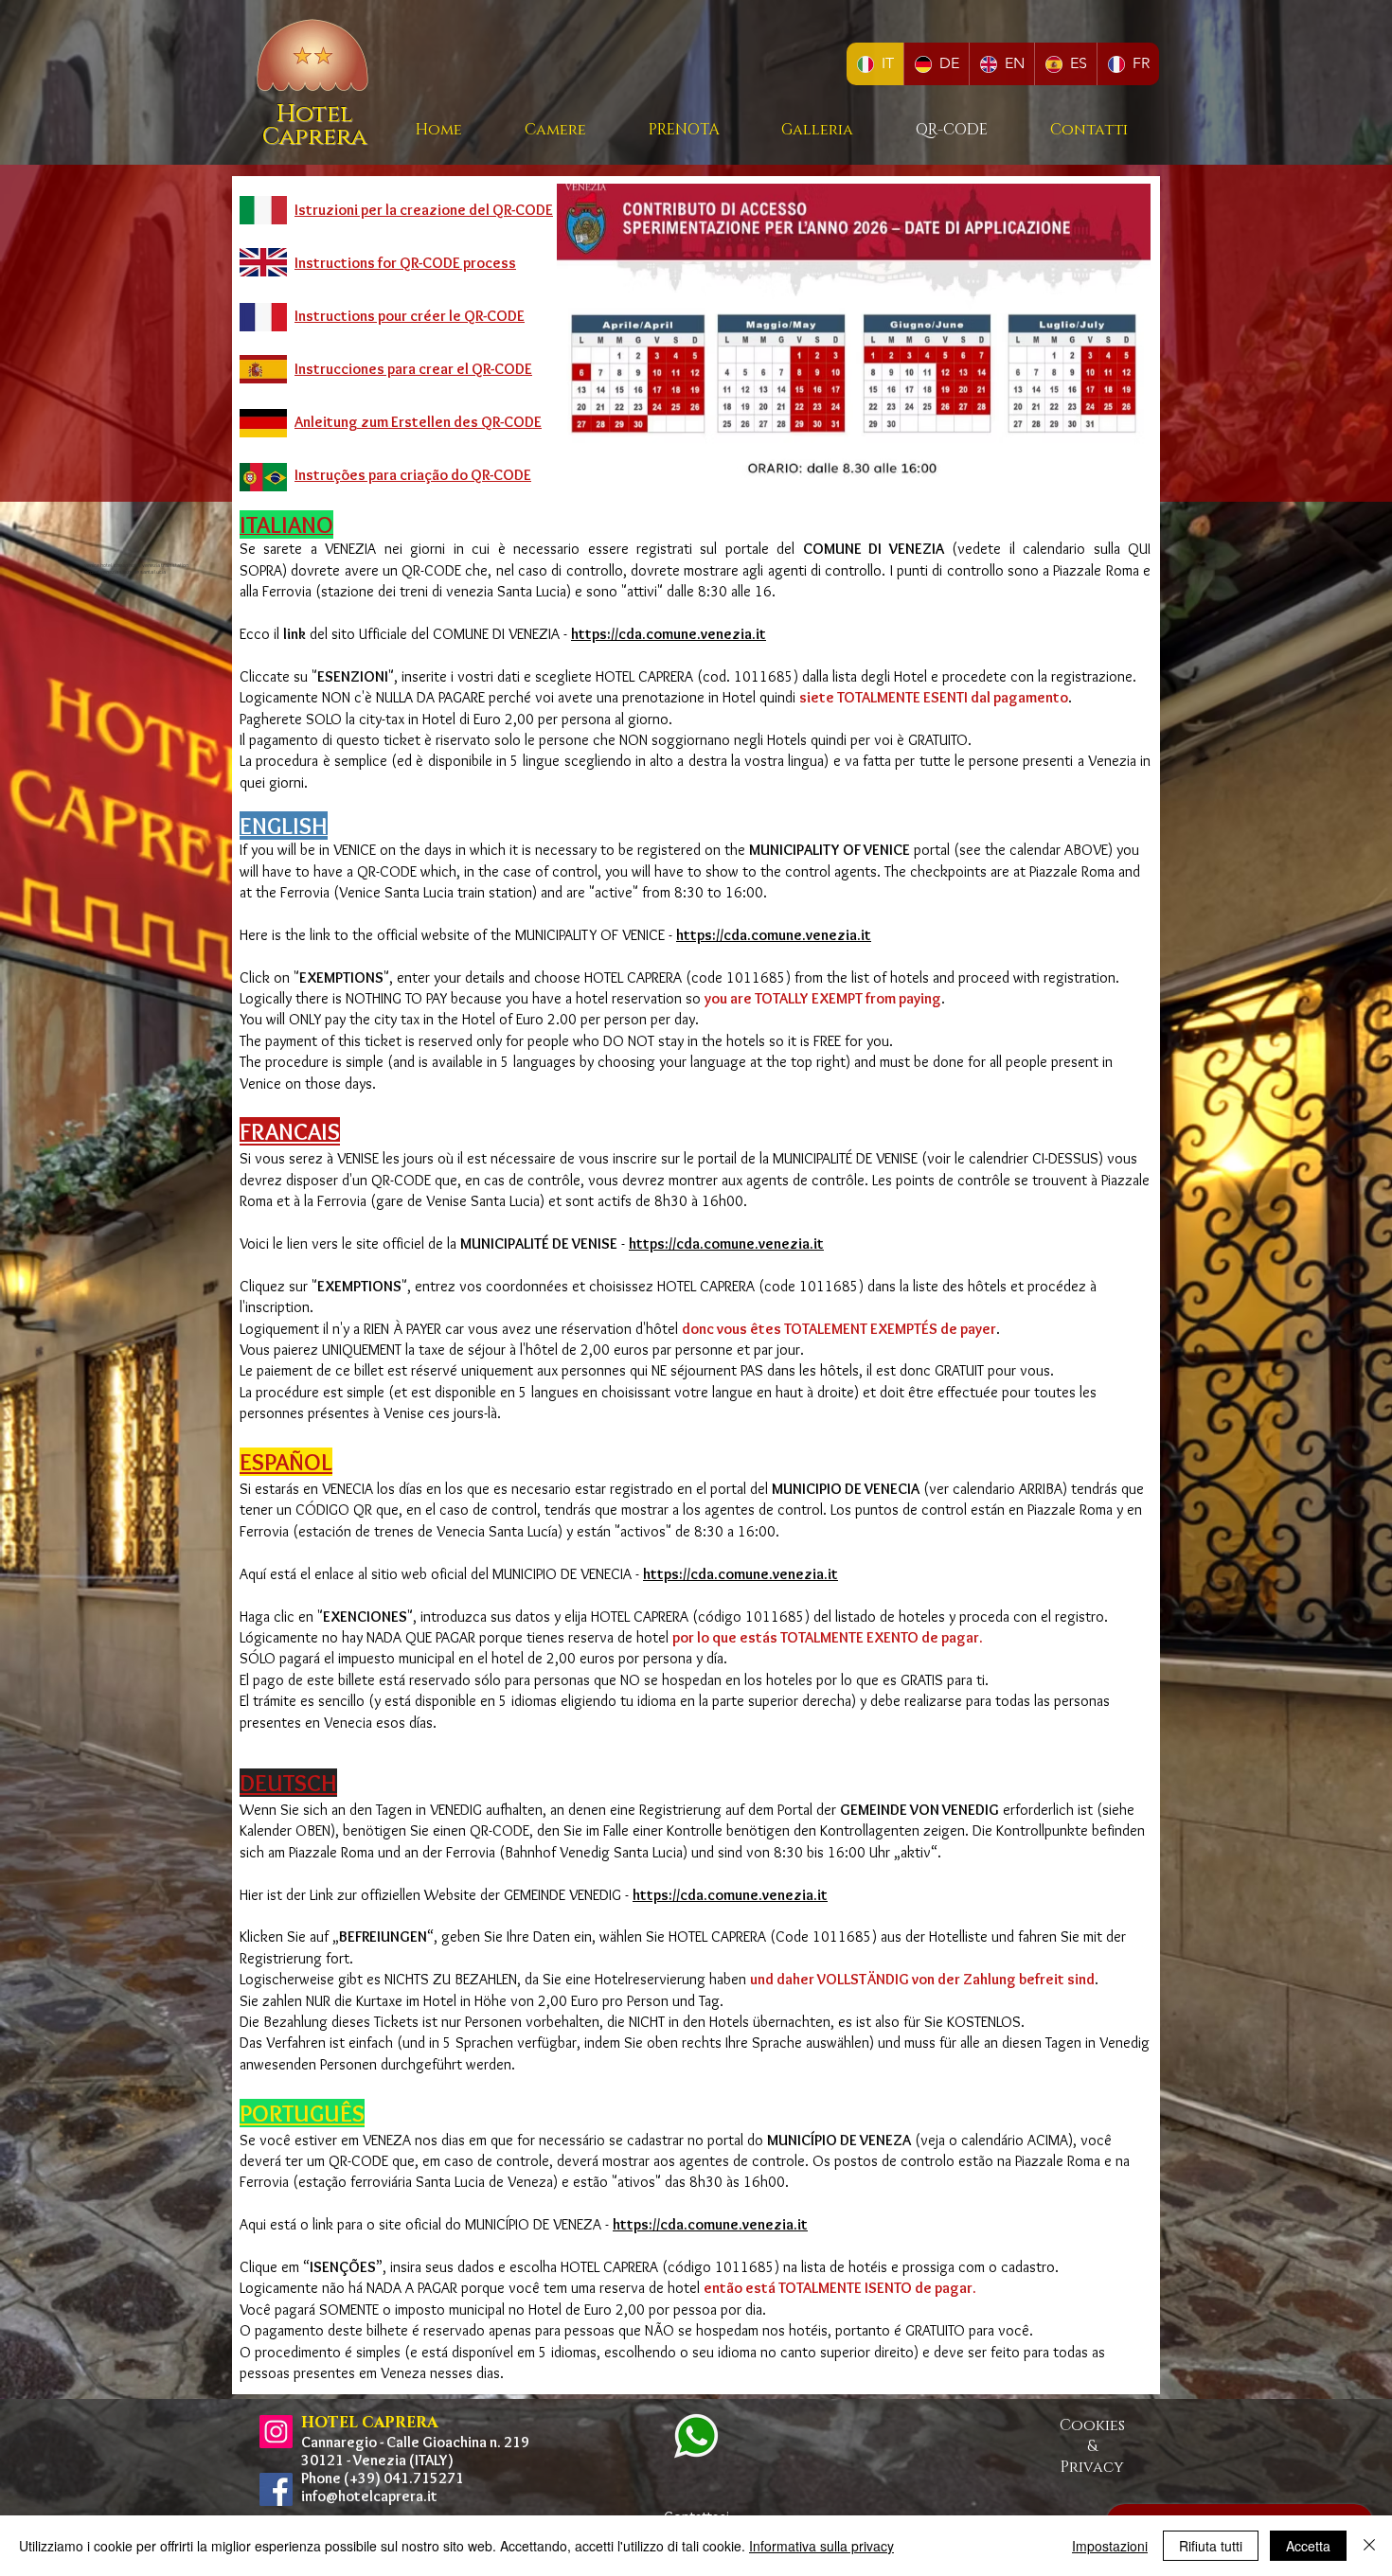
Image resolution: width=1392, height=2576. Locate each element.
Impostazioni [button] (1110, 2546)
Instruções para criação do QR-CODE (413, 475)
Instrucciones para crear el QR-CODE (413, 369)
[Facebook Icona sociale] (276, 2489)
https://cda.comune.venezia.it (710, 2224)
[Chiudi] (1369, 2546)
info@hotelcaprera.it (369, 2496)
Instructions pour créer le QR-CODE (410, 316)
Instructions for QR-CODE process (405, 263)
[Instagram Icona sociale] (276, 2432)
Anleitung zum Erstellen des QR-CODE (418, 422)
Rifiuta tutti (1211, 2546)
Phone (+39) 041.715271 (383, 2478)
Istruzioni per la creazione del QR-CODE (424, 210)
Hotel (314, 114)
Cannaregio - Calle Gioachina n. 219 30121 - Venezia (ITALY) (415, 2451)
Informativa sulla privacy (821, 2546)
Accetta (1308, 2546)
